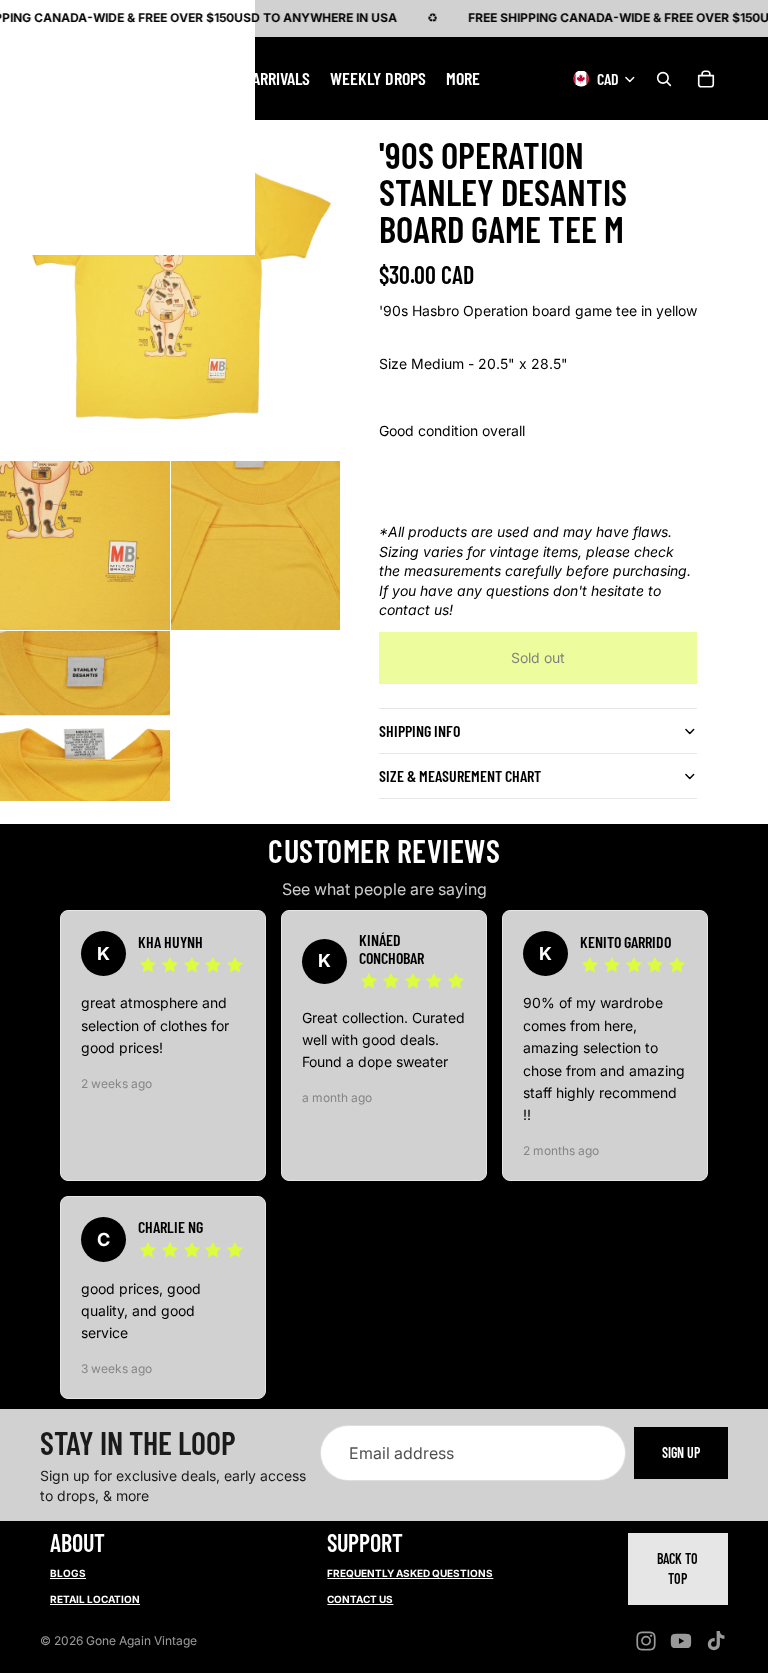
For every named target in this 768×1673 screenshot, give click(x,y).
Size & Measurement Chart (460, 775)
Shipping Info (419, 730)
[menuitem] (463, 78)
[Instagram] (646, 1641)
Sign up (681, 1452)
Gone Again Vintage (141, 1640)
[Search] (664, 78)
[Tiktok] (716, 1641)
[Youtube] (681, 1641)
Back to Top (677, 1568)
